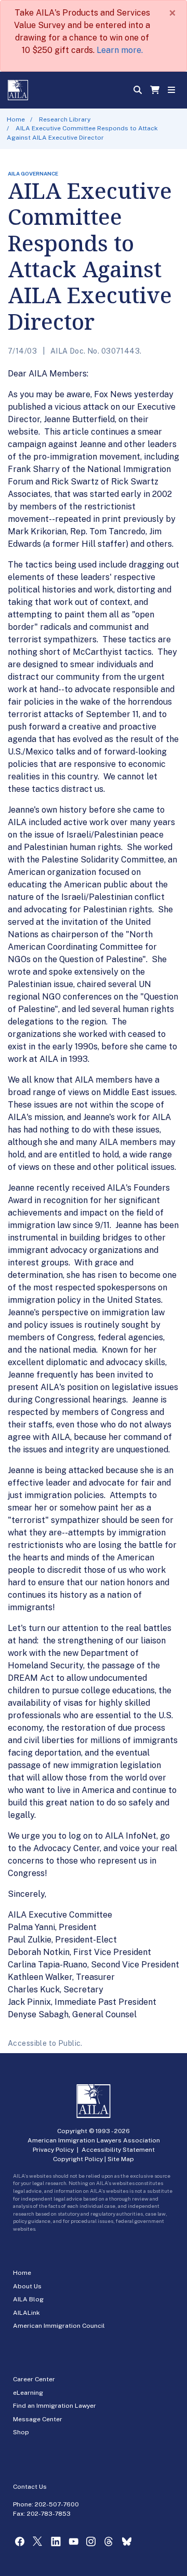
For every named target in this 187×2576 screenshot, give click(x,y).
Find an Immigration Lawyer (55, 2406)
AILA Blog (28, 2299)
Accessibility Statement (118, 2150)
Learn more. (120, 50)
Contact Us (30, 2487)
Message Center (38, 2419)
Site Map (121, 2159)
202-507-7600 (57, 2504)
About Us (27, 2286)
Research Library (65, 119)
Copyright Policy (78, 2159)
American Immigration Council (59, 2326)
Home (16, 119)
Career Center (34, 2379)
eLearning (28, 2393)
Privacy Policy (53, 2150)
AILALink (26, 2313)
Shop (21, 2432)
